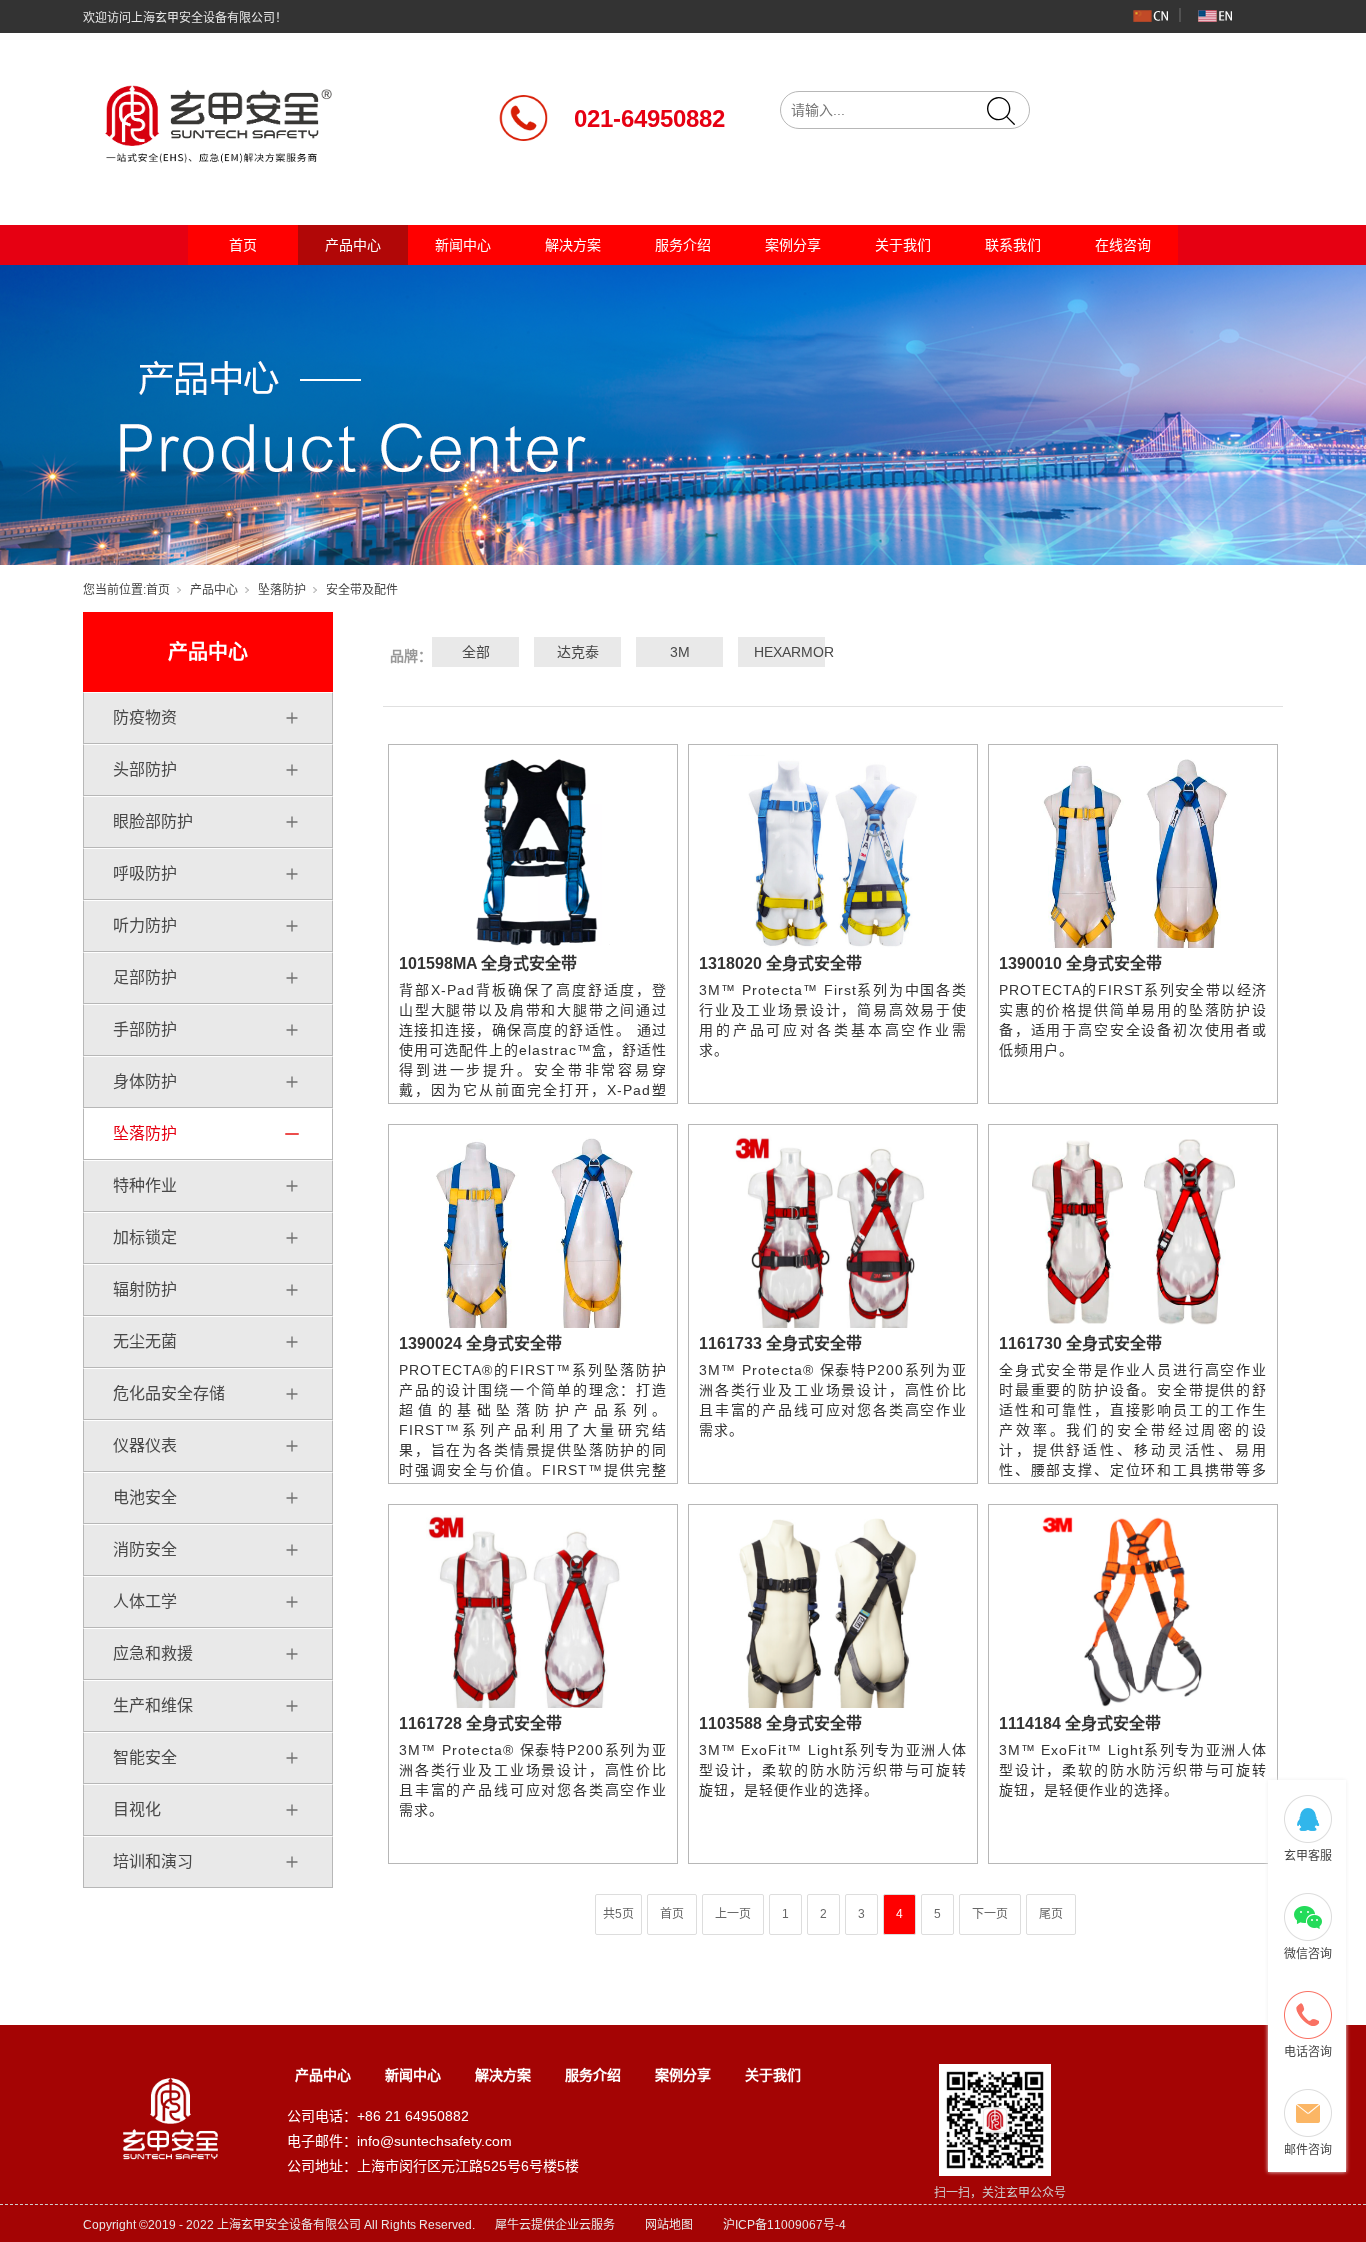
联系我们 (1013, 245)
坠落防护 (282, 590)
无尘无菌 (145, 1341)
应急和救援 (153, 1653)
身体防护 (145, 1081)
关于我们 (903, 245)
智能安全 (145, 1757)
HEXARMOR (782, 652)
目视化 (137, 1809)
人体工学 (145, 1601)
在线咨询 (1123, 245)
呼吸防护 (145, 873)
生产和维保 (153, 1705)
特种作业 (145, 1185)
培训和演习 (153, 1861)
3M (680, 652)
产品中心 (353, 245)
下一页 (990, 1914)
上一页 (733, 1914)
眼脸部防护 (153, 821)
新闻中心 (463, 245)
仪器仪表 (145, 1445)
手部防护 (145, 1029)
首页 (243, 245)
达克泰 (578, 652)
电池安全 (145, 1497)
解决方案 (573, 245)
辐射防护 (145, 1289)
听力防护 (145, 925)
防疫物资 (145, 717)
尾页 (1051, 1914)
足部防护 (145, 977)
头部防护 (145, 769)
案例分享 (793, 245)
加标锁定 (145, 1237)
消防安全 (145, 1549)
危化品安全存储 (169, 1393)
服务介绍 (683, 245)
